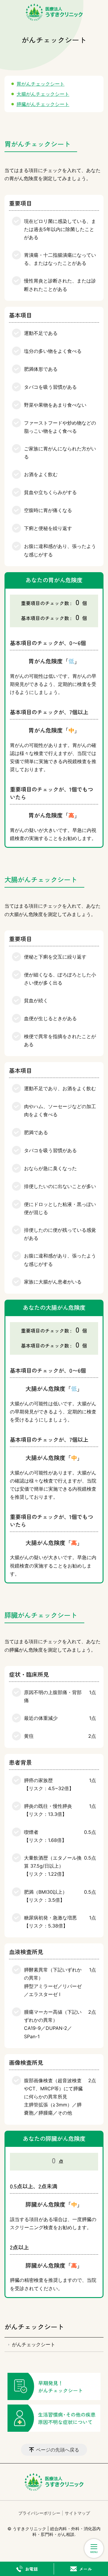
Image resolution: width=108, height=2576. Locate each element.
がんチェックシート (34, 2326)
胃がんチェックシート (40, 84)
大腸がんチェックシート (43, 94)
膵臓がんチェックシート (43, 104)
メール (85, 2569)
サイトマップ (77, 2513)
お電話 (31, 2569)
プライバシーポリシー (39, 2513)
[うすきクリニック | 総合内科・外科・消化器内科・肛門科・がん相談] (54, 12)
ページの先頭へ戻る (58, 2450)
